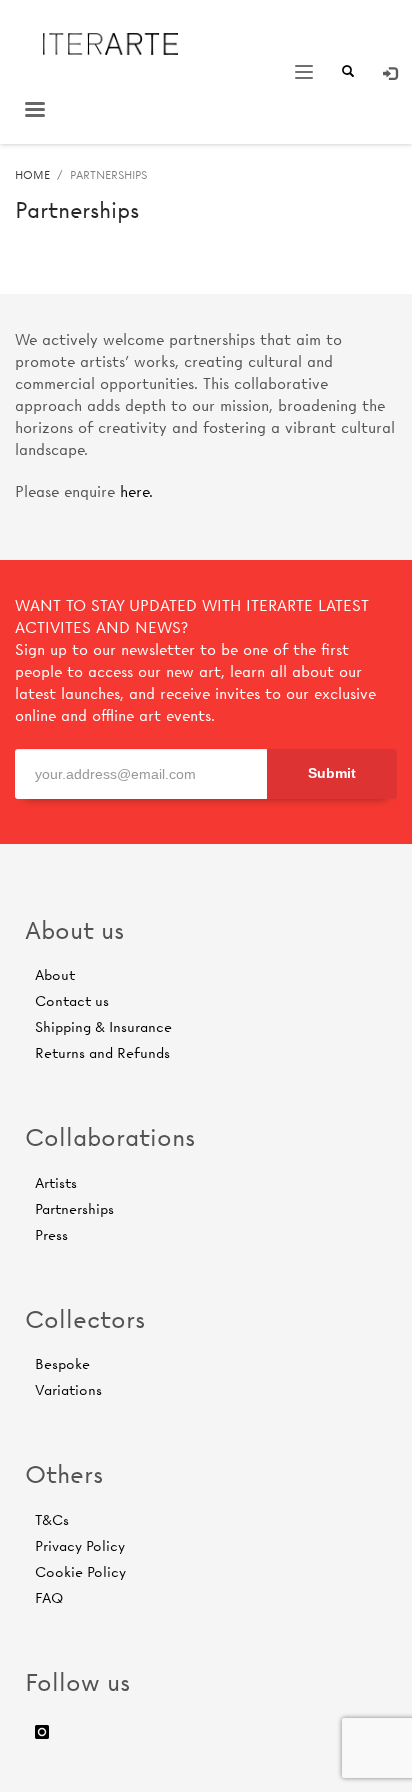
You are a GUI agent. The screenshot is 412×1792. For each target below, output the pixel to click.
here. (136, 492)
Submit (332, 773)
